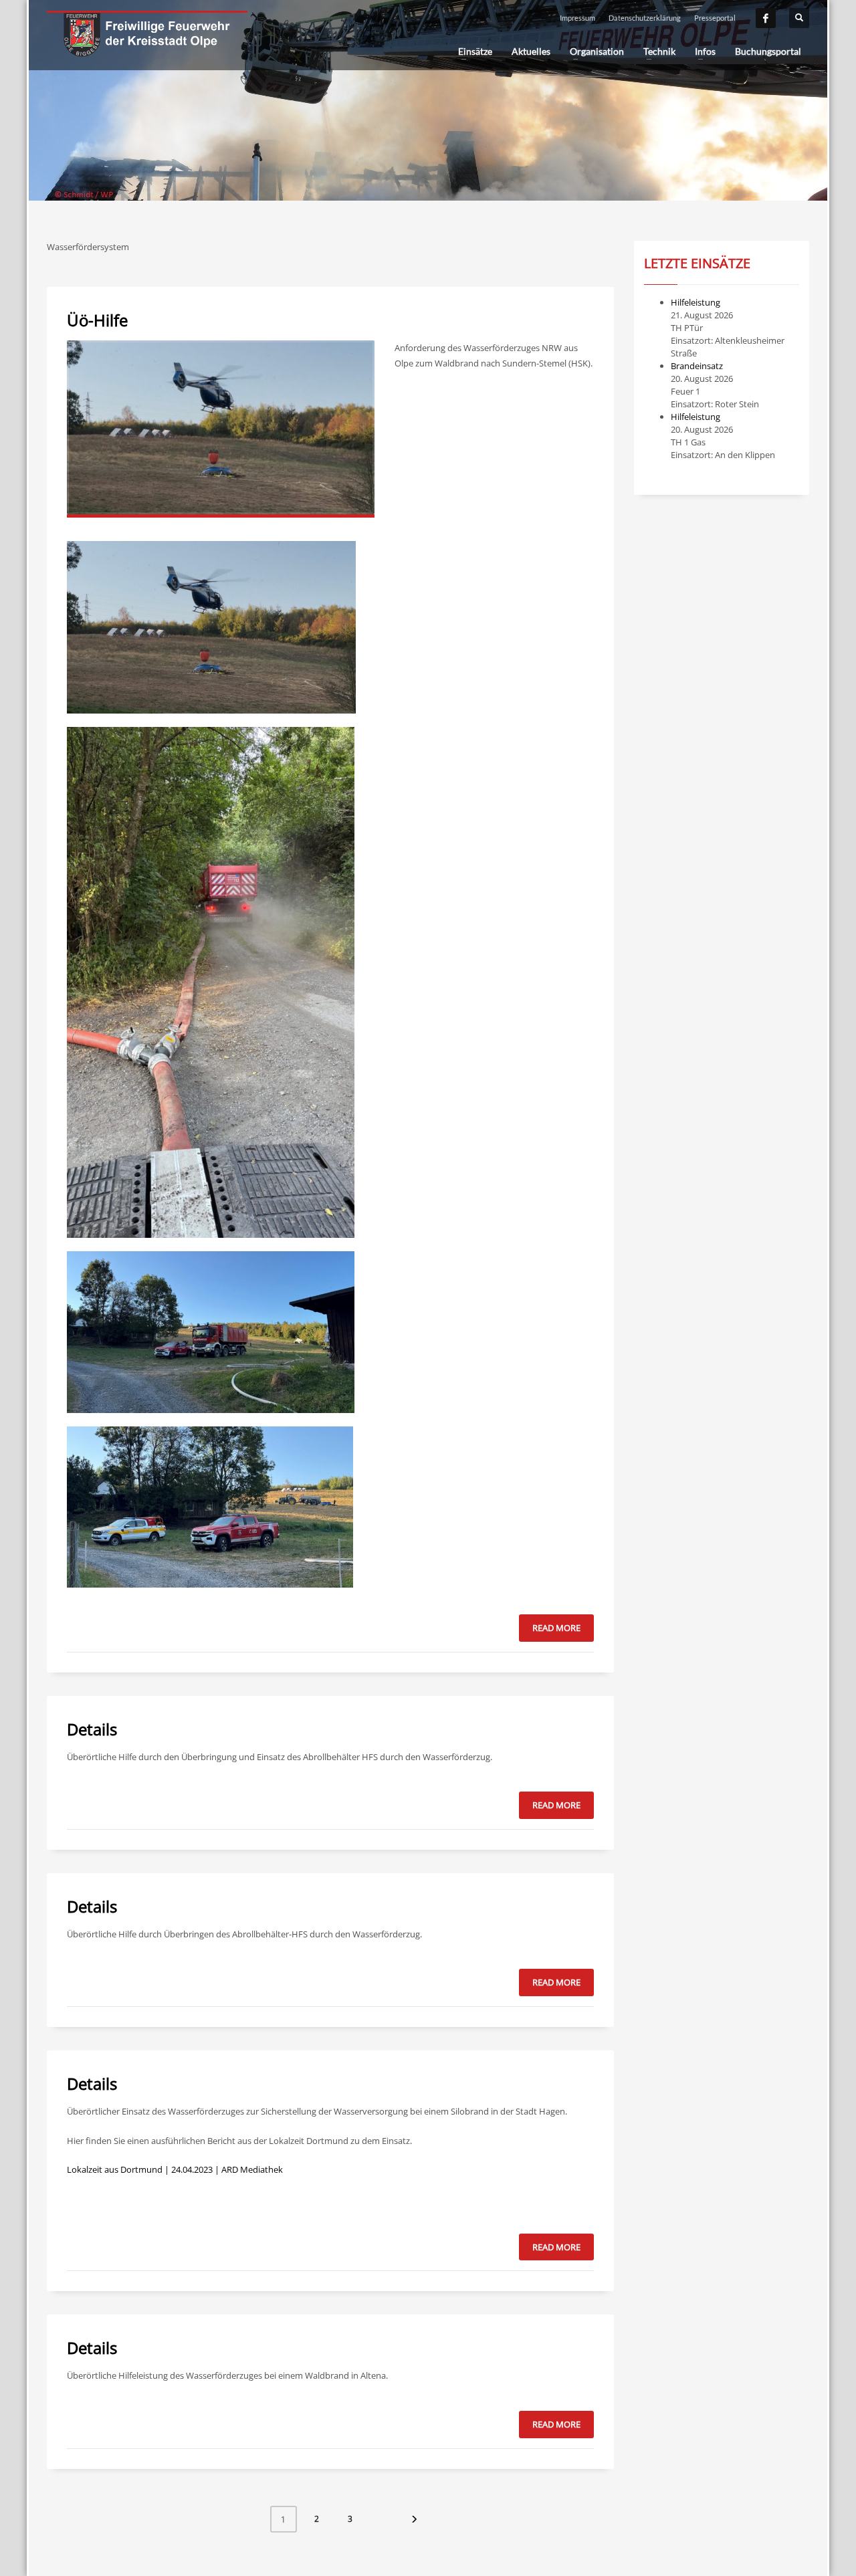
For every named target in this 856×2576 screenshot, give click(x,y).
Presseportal (715, 18)
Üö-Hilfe (97, 320)
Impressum (577, 18)
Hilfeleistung (695, 302)
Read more (556, 1628)
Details (92, 1729)
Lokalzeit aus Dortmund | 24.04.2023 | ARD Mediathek (175, 2169)
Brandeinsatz (697, 366)
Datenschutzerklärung (645, 18)
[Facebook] (766, 18)
